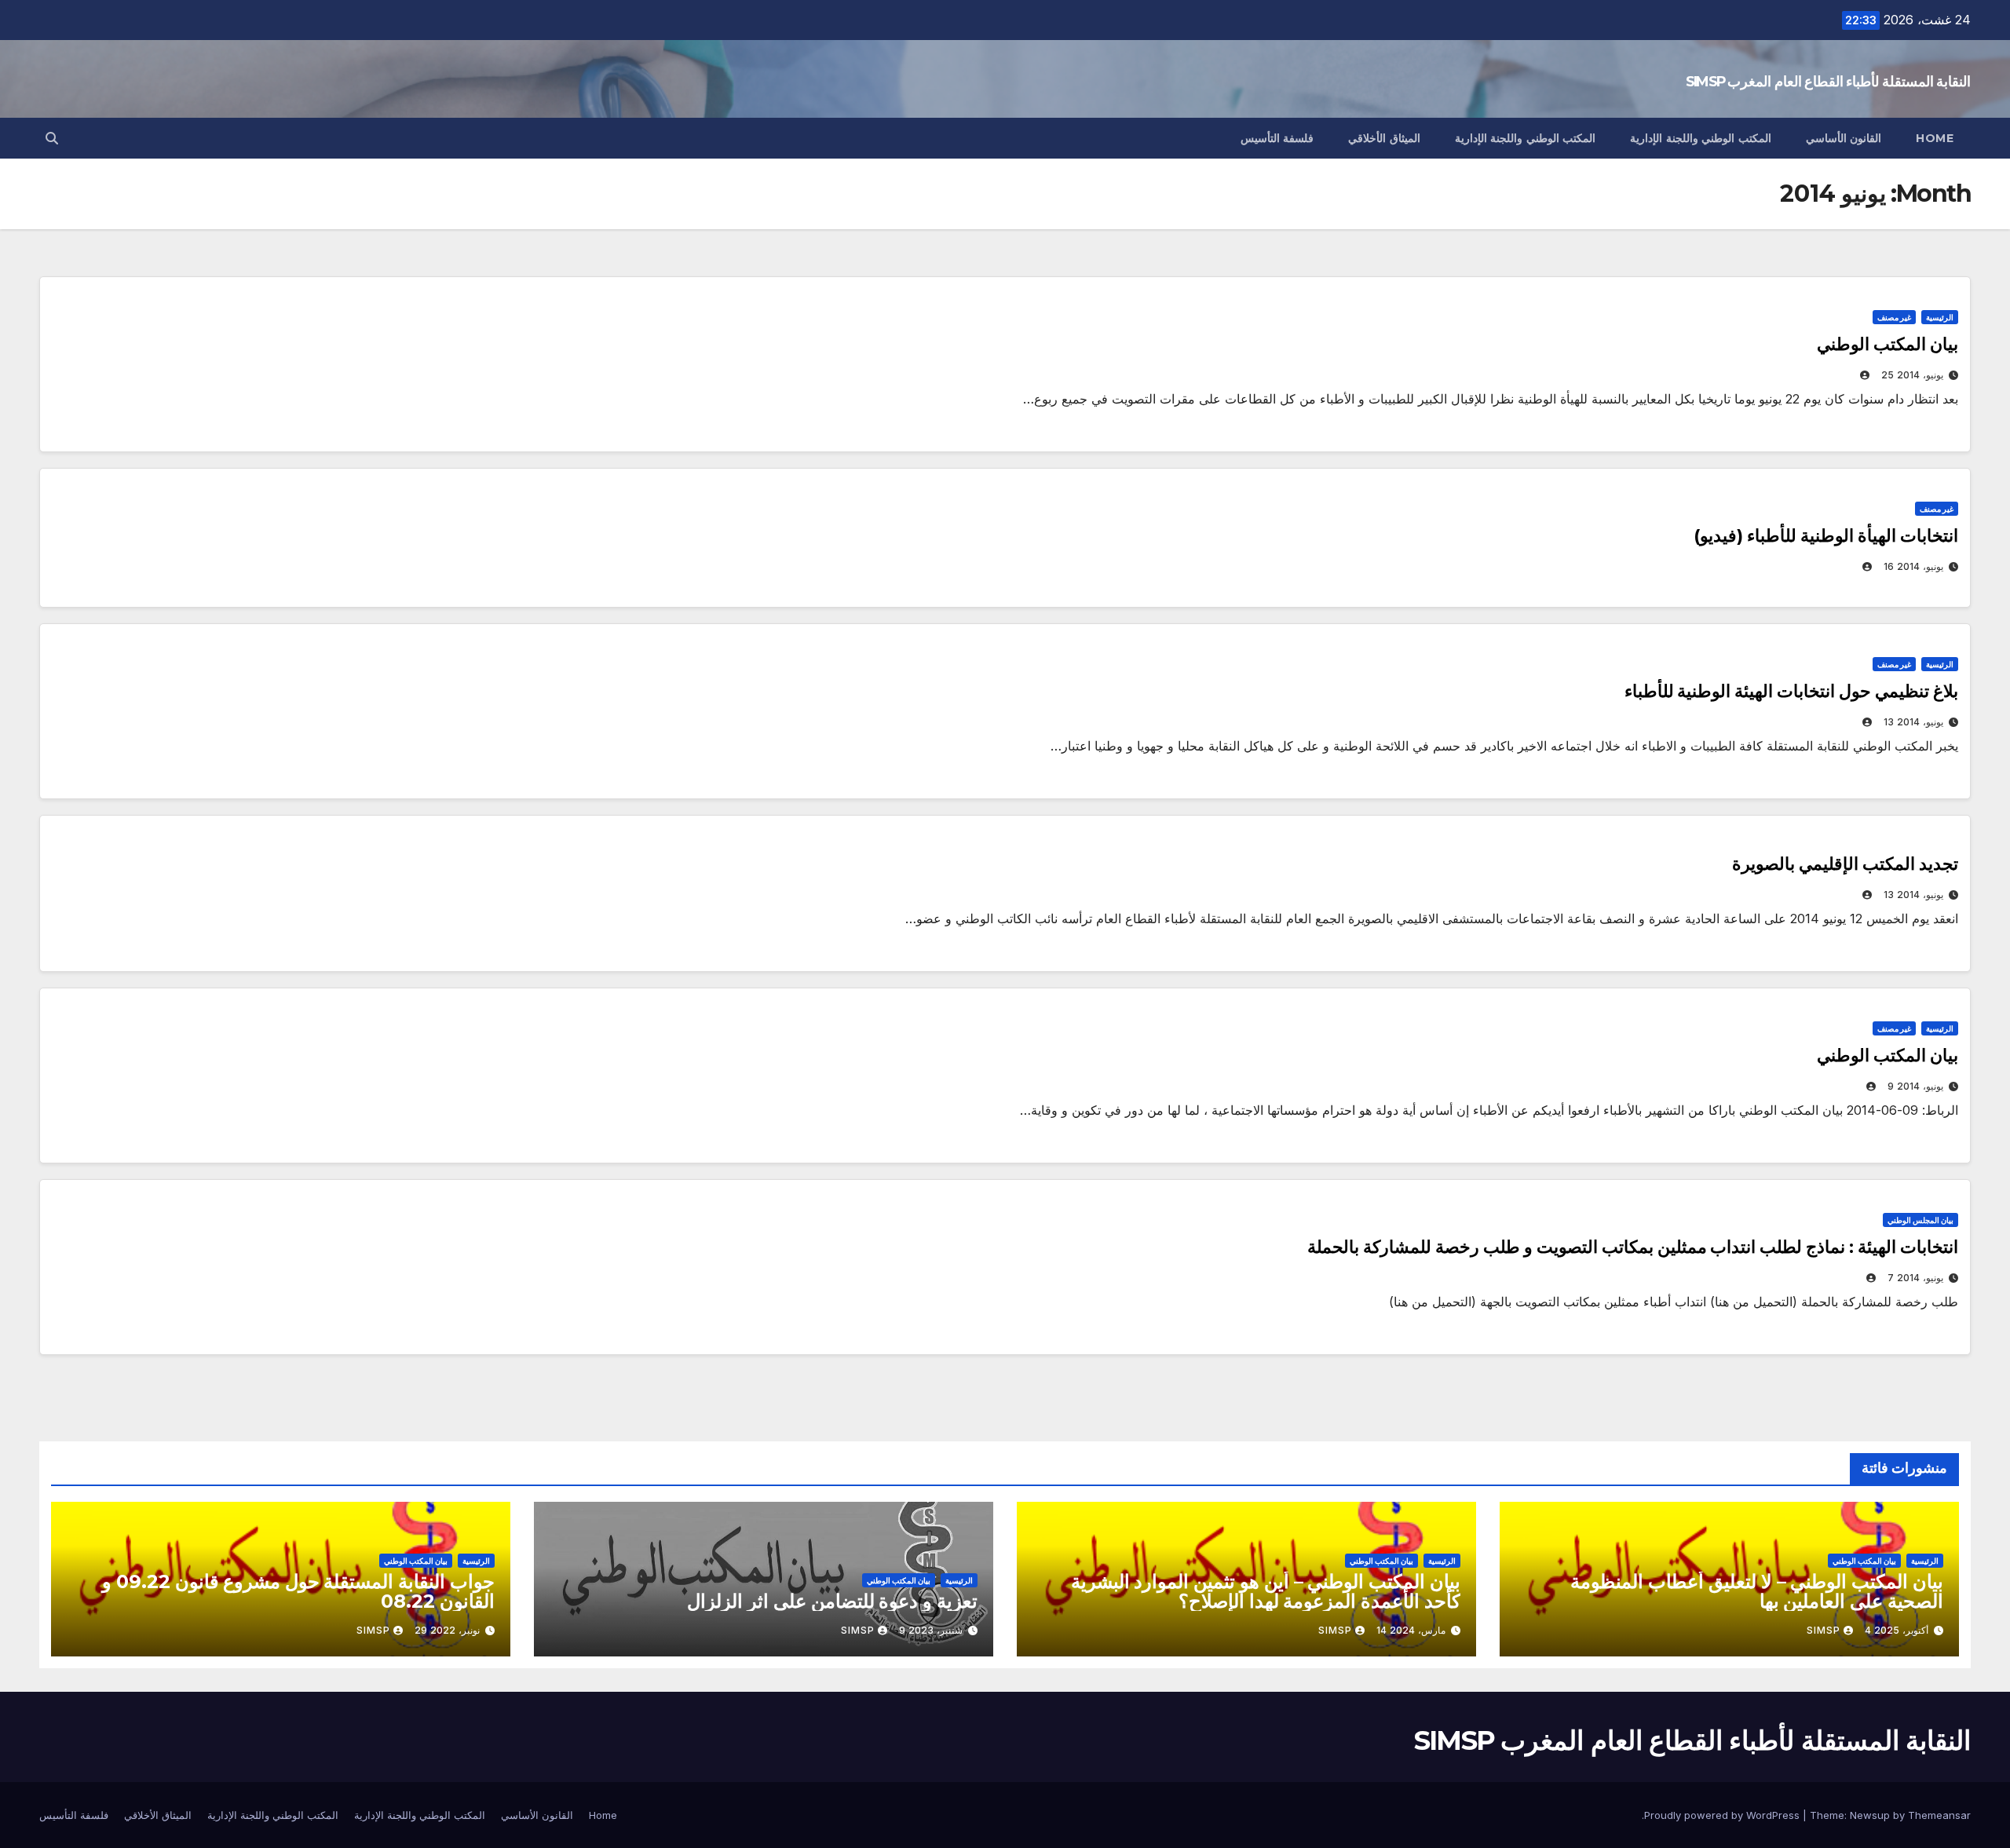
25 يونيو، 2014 (1912, 375)
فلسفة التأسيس (1277, 138)
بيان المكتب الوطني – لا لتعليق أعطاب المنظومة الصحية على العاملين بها (1757, 1591)
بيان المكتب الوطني (1888, 344)
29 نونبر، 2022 (447, 1630)
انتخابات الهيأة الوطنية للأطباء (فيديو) (1826, 536)
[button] (52, 138)
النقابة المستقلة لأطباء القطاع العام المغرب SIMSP (1828, 82)
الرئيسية (1940, 317)
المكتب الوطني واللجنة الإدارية (1701, 138)
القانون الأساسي (1844, 138)
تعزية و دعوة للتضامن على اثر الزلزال (832, 1601)
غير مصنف (1894, 317)
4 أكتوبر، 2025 (1897, 1630)
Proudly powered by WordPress (1723, 1815)
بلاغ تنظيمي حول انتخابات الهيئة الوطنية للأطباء (1791, 691)
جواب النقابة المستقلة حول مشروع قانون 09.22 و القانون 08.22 (298, 1591)
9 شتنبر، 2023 (931, 1630)
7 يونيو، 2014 (1915, 1278)
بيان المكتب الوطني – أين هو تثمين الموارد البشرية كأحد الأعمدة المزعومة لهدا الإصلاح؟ (1266, 1591)
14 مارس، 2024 (1411, 1630)
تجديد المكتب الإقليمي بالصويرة (1845, 864)
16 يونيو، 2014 (1913, 566)
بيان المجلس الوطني (1920, 1220)
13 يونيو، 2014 (1913, 722)
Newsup (1870, 1815)
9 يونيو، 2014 (1915, 1086)
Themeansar (1939, 1815)
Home (1935, 138)
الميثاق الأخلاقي (1384, 138)
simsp (1824, 1630)
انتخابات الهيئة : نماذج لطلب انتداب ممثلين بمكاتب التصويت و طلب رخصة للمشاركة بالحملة (1633, 1247)
